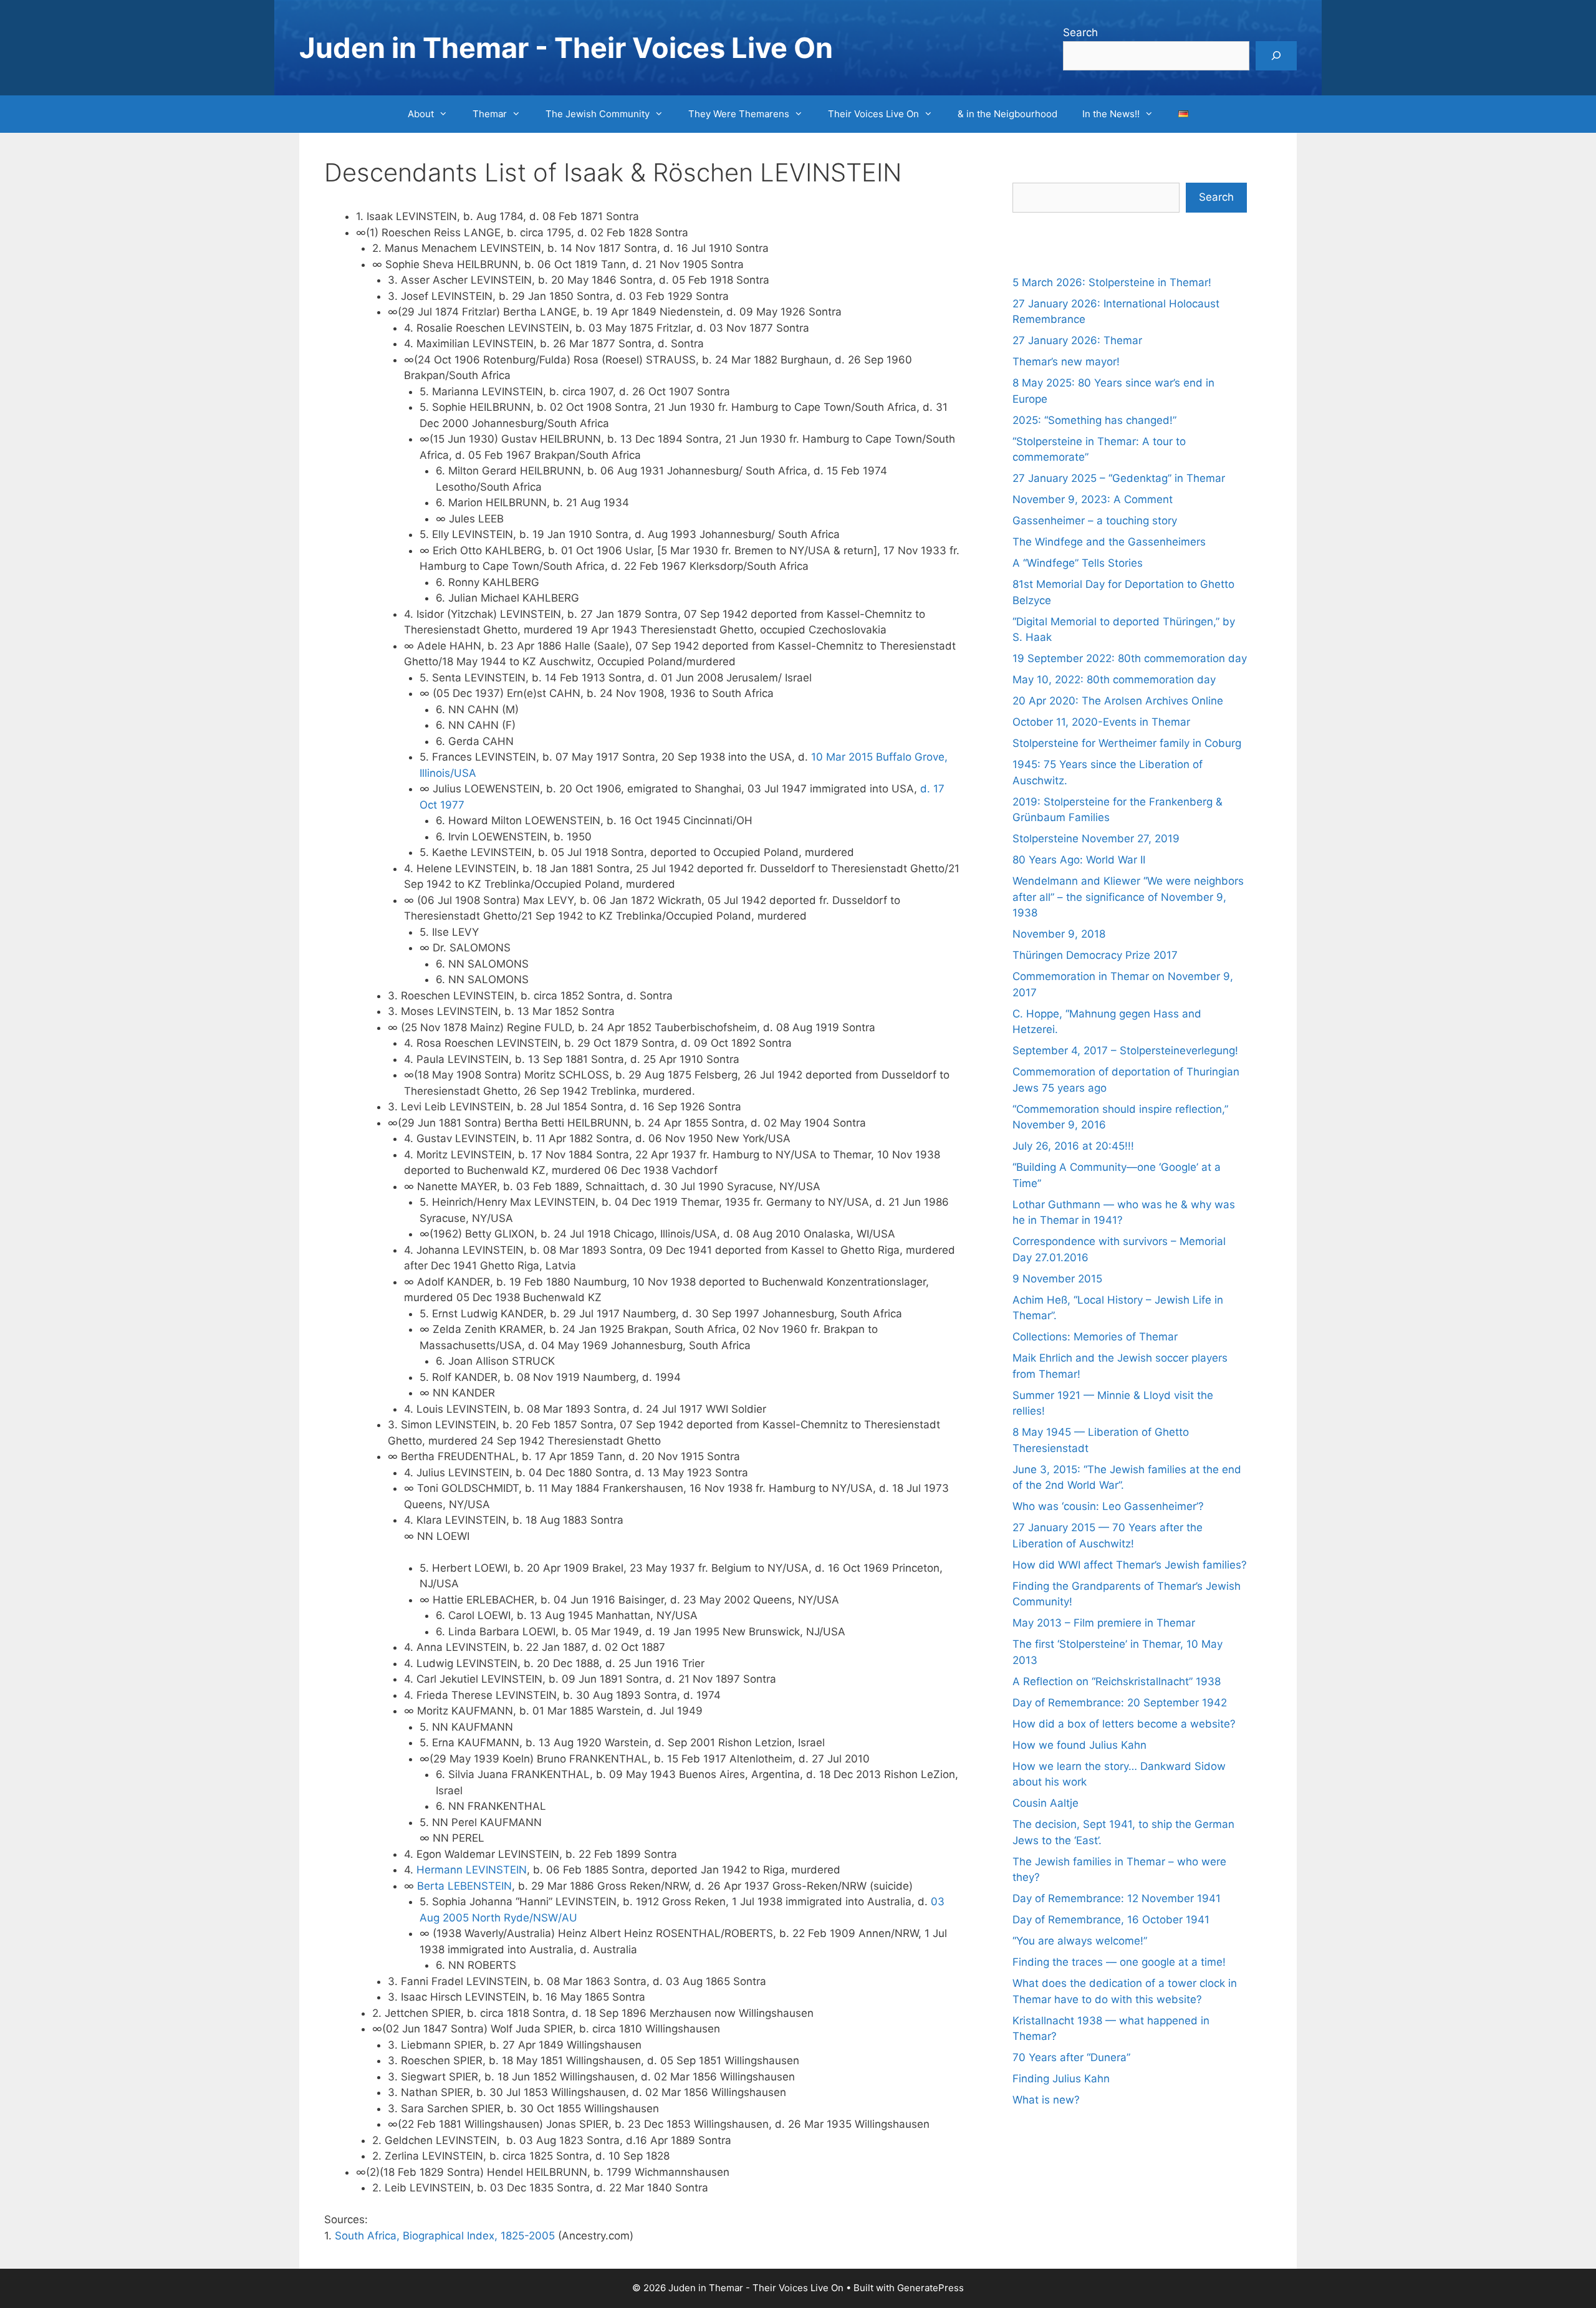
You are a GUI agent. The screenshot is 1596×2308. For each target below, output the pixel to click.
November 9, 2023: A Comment (1093, 499)
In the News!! (1111, 114)
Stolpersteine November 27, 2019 (1096, 839)
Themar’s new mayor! (1066, 362)
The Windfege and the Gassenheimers (1109, 542)
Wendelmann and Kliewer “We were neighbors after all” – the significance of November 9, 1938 (1128, 897)
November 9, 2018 (1059, 934)
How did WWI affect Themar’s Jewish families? (1130, 1565)
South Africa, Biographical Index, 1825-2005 (445, 2236)
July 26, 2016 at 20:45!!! (1073, 1146)
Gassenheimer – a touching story (1095, 521)
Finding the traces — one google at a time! (1119, 1962)
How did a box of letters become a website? (1124, 1724)
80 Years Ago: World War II (1079, 860)
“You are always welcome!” (1080, 1941)
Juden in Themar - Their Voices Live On (566, 48)
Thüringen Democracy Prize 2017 (1095, 955)
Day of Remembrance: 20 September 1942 (1120, 1703)
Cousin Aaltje (1046, 1803)
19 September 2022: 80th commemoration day (1130, 658)
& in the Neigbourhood (1007, 114)
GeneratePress (930, 2288)
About (421, 114)
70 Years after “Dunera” (1071, 2057)
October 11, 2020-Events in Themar (1101, 722)
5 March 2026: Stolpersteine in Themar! (1112, 282)
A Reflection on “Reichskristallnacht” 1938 (1117, 1681)
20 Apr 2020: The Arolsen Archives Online (1118, 701)
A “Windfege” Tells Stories (1078, 563)
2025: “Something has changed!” (1094, 420)
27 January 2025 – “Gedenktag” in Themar (1119, 478)
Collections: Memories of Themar (1095, 1337)
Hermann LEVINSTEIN (472, 1870)
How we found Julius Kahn (1079, 1745)
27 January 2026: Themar (1077, 340)
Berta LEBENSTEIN (464, 1886)
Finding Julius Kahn (1061, 2079)
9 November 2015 (1057, 1279)
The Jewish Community (598, 114)
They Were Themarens (739, 114)
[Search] (1276, 56)
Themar (490, 114)
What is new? (1046, 2100)
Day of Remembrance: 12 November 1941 (1117, 1898)
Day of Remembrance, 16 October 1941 (1111, 1920)
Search (1080, 32)
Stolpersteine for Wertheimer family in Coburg (1127, 743)
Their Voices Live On (873, 114)
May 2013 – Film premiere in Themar (1104, 1623)
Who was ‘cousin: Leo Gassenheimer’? (1108, 1506)
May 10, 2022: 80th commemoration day (1114, 680)
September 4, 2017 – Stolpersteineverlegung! (1125, 1051)
